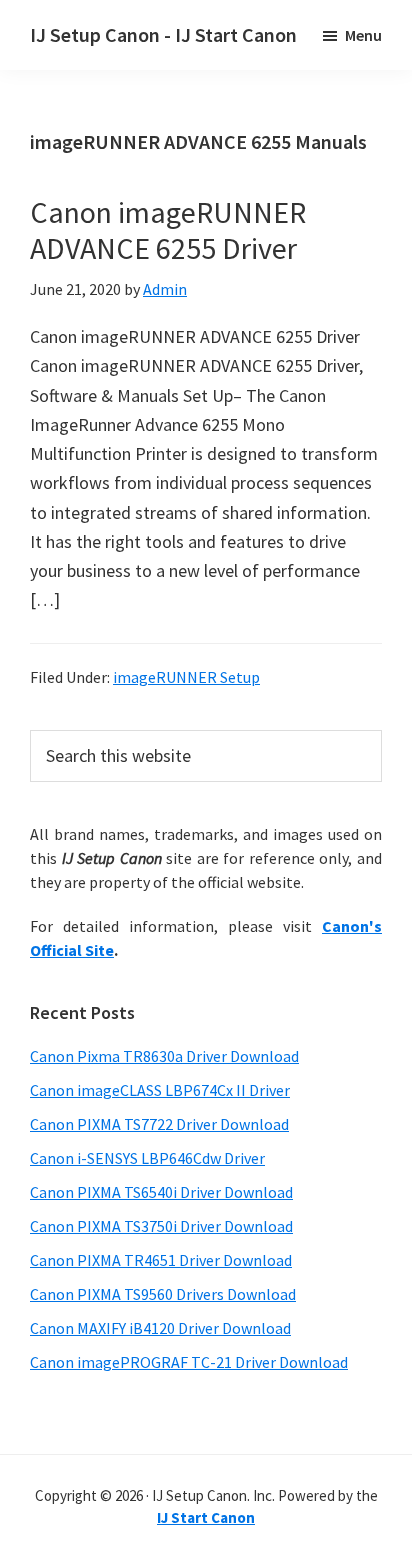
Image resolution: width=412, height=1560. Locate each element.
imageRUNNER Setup (186, 677)
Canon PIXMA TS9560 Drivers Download (163, 1294)
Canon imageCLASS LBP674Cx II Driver (160, 1090)
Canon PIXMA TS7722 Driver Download (159, 1124)
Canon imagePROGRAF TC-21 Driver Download (189, 1362)
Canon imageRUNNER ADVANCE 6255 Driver (168, 230)
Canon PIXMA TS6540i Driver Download (161, 1192)
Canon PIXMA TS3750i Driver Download (161, 1226)
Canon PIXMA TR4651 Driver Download (161, 1260)
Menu (363, 35)
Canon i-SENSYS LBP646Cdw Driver (147, 1158)
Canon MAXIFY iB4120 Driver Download (160, 1328)
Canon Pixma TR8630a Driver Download (164, 1056)
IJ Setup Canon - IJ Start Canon (163, 34)
